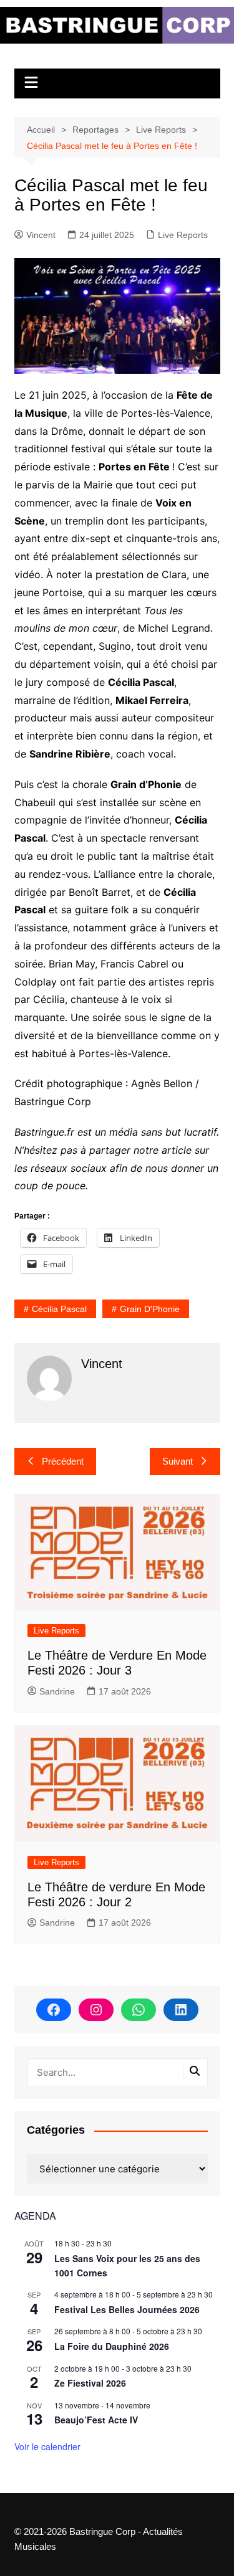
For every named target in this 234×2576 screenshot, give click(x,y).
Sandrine (57, 1691)
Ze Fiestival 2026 (90, 2383)
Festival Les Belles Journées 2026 (127, 2309)
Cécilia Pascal (59, 1309)
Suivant (178, 1461)
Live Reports (183, 235)
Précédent (63, 1461)
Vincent (41, 235)
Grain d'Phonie (150, 1309)
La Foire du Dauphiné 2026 (112, 2346)
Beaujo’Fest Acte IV (96, 2420)
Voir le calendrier (47, 2446)
